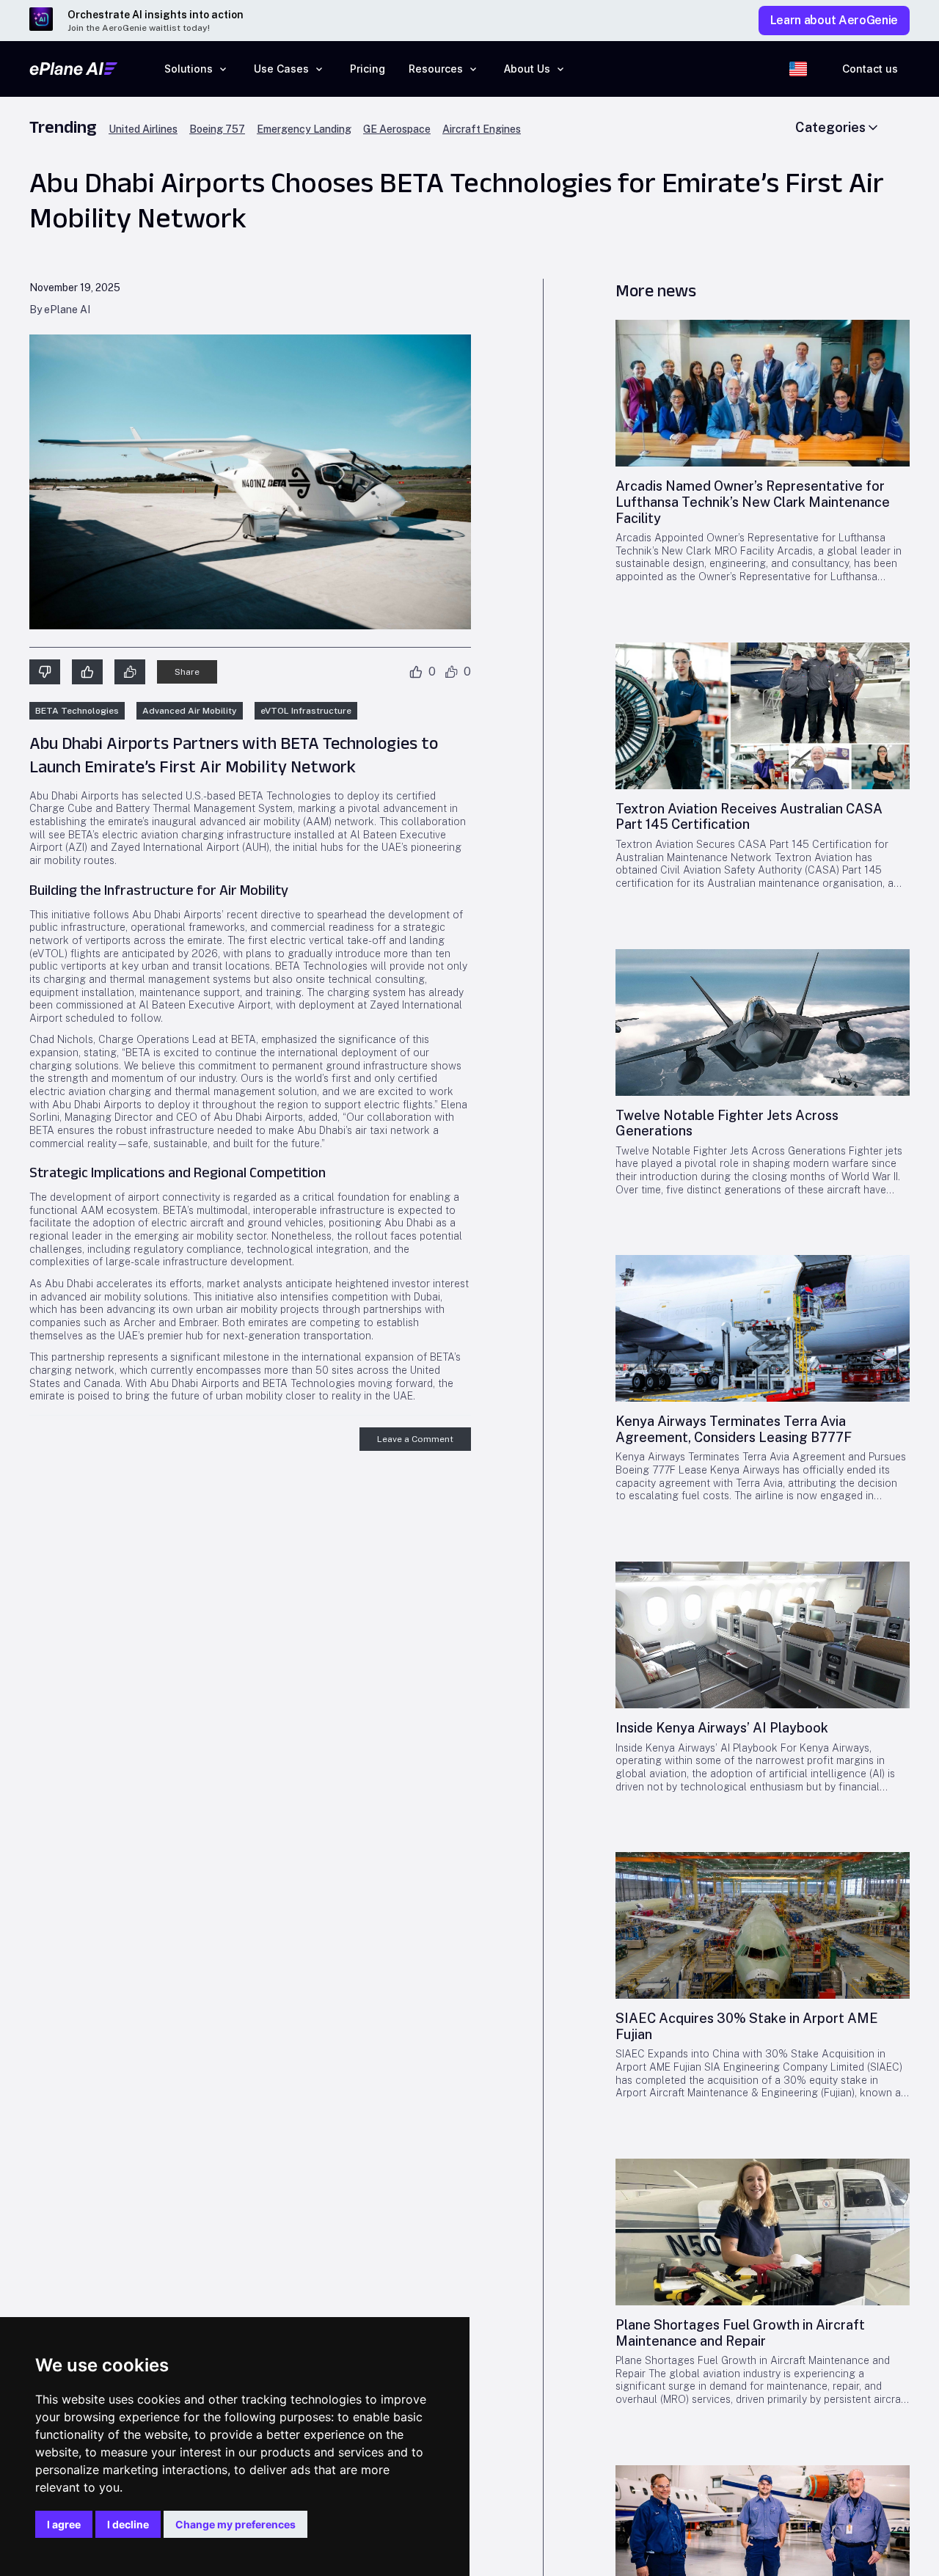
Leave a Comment (415, 1439)
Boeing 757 (217, 129)
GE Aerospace (397, 129)
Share (187, 672)
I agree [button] (64, 2524)
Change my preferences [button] (235, 2524)
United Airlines (143, 129)
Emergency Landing (304, 129)
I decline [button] (128, 2524)
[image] (763, 393)
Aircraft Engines (482, 129)
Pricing (368, 69)
